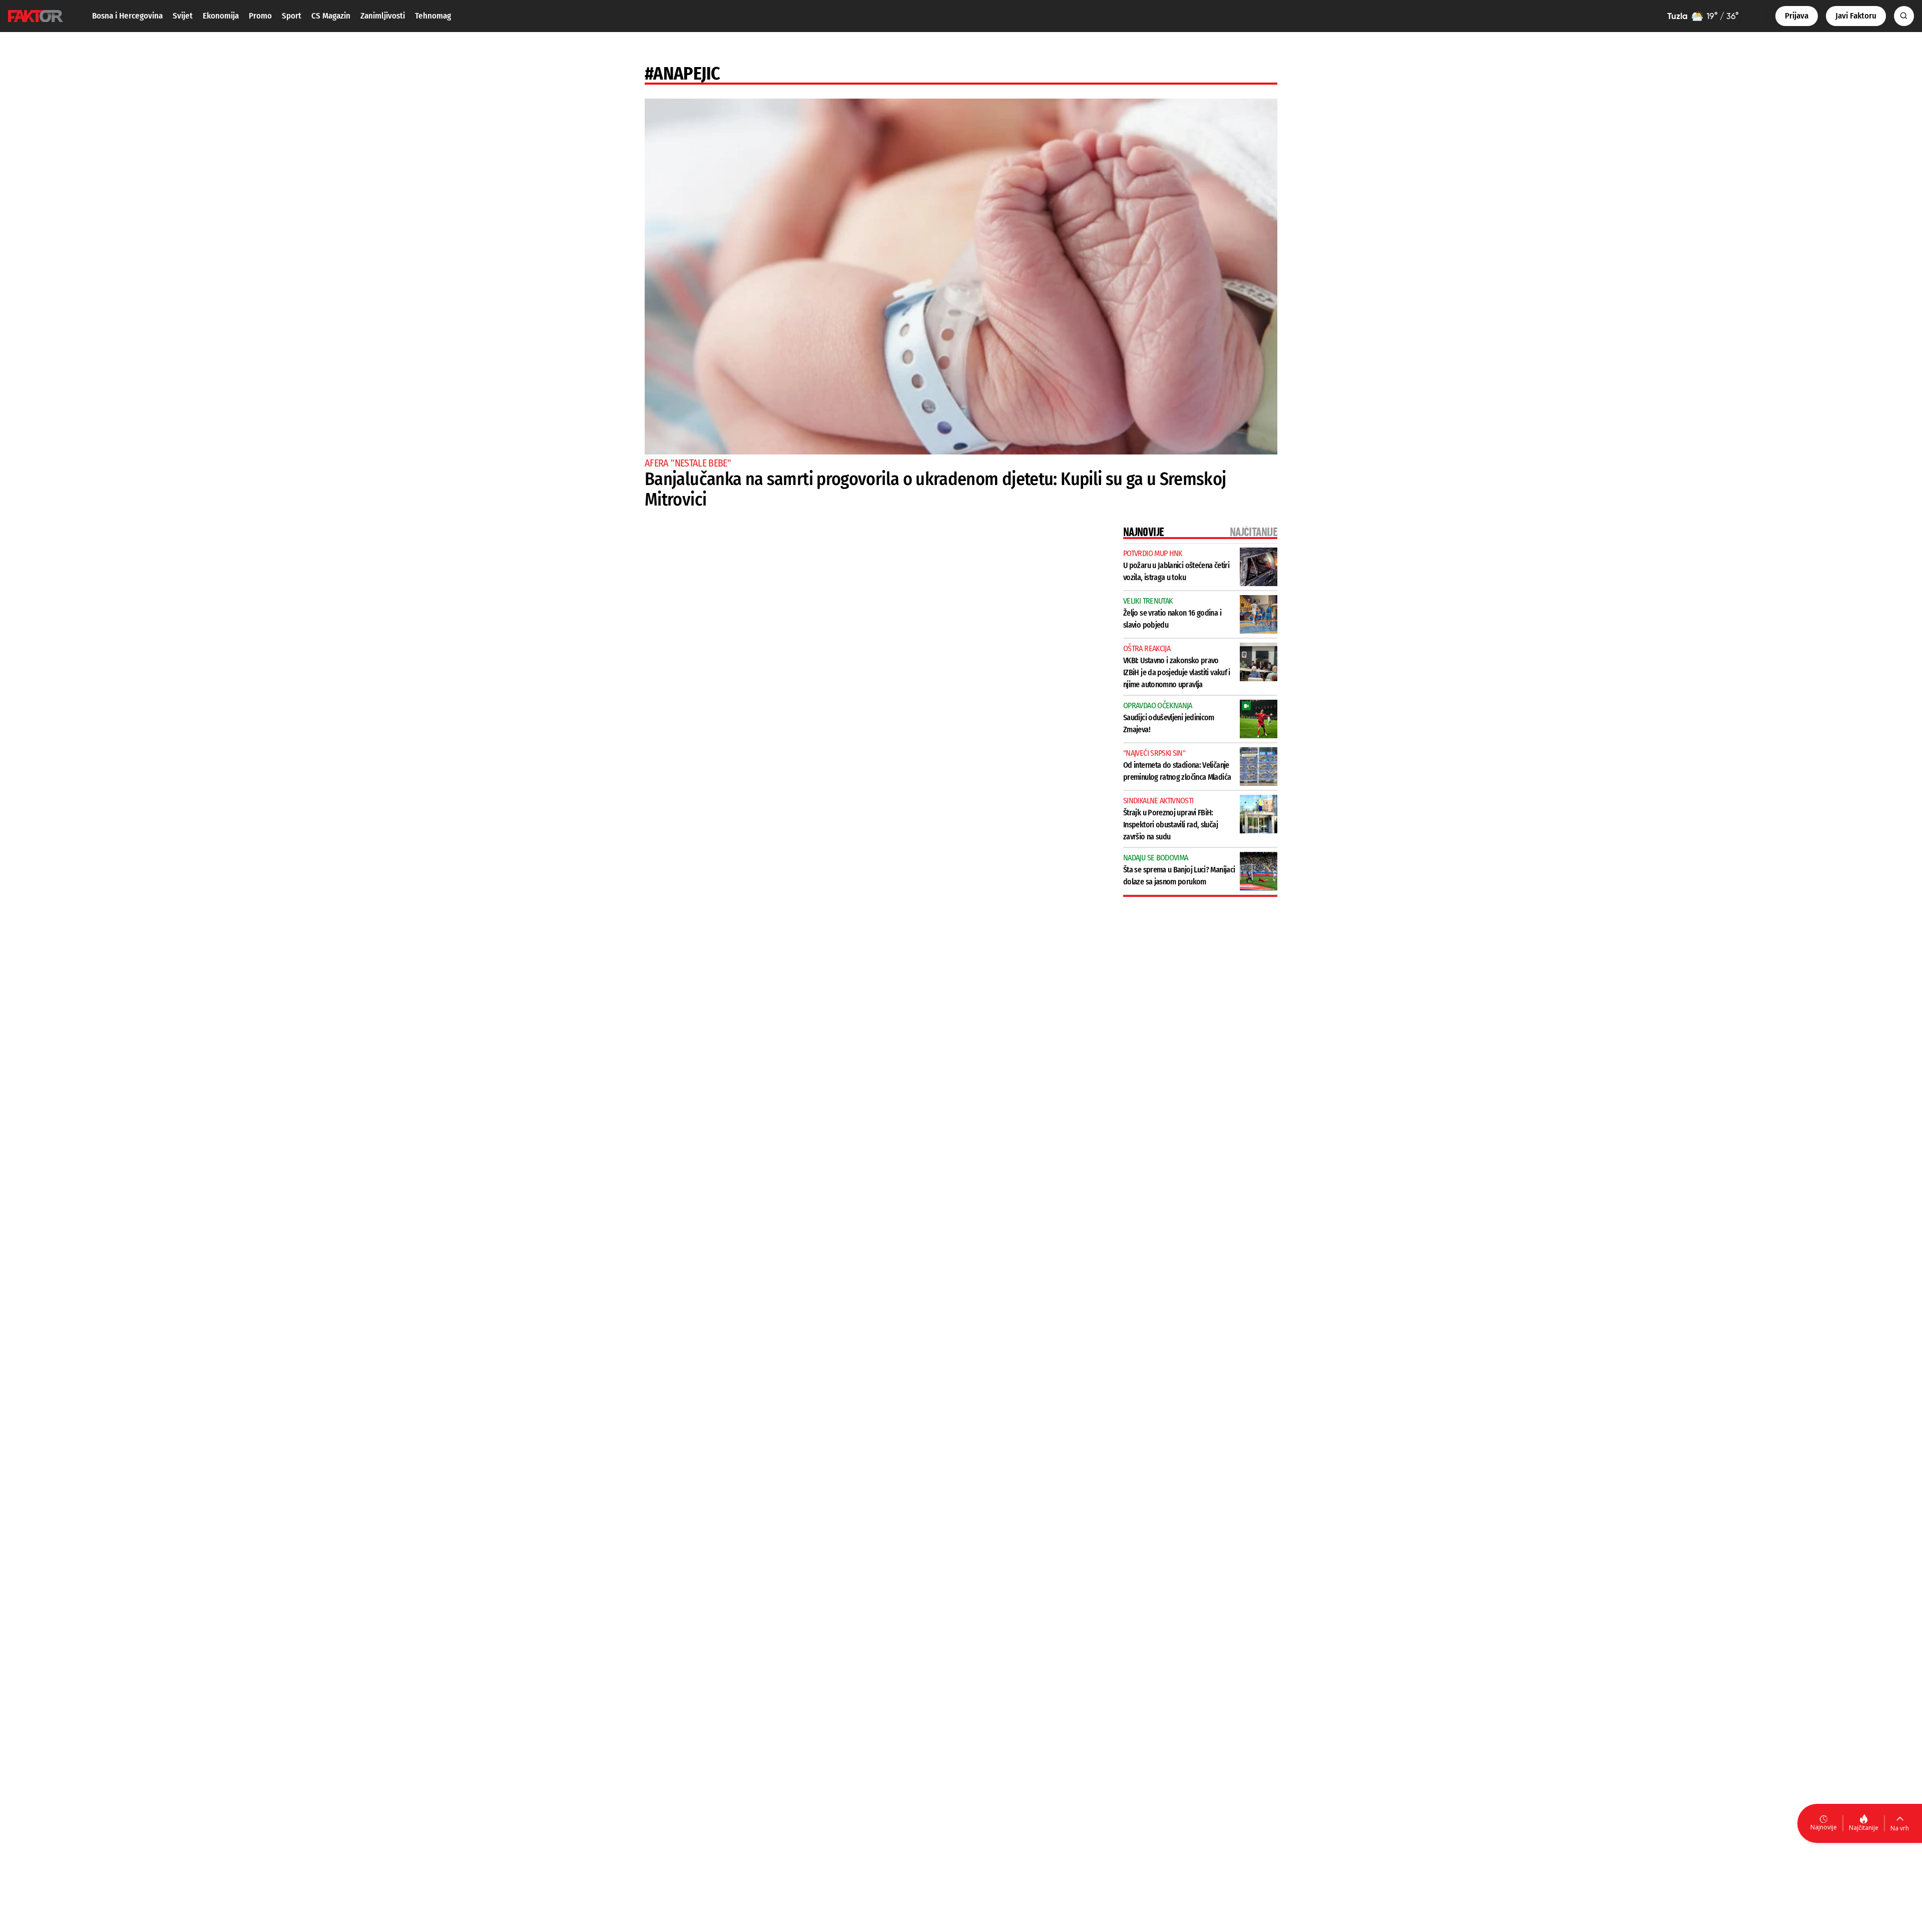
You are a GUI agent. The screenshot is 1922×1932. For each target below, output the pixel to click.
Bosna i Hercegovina (127, 16)
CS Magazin (331, 16)
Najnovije (1824, 1827)
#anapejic (682, 74)
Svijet (183, 16)
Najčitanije (1864, 1828)
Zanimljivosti (383, 16)
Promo (260, 16)
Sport (292, 16)
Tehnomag (433, 16)
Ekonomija (221, 16)
